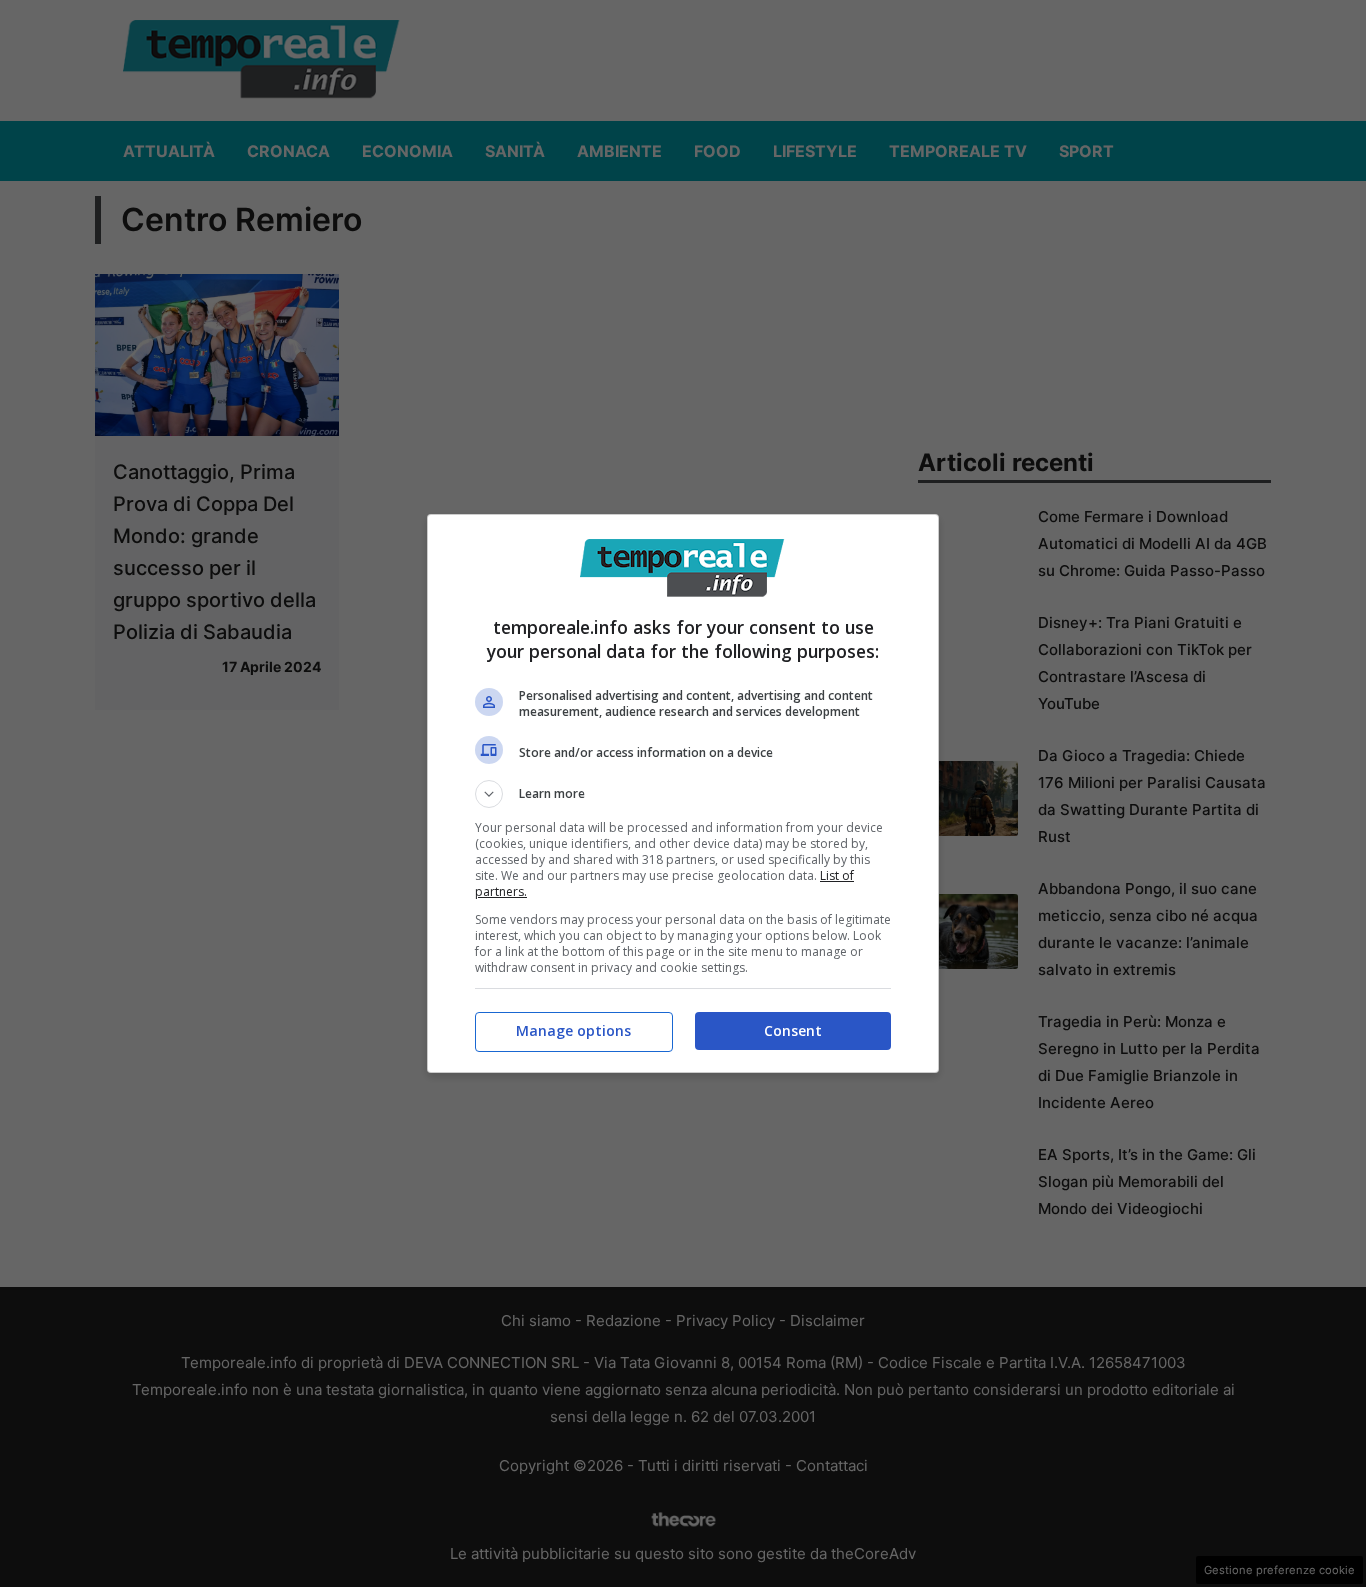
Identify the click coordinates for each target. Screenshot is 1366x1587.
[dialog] (683, 793)
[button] (683, 794)
